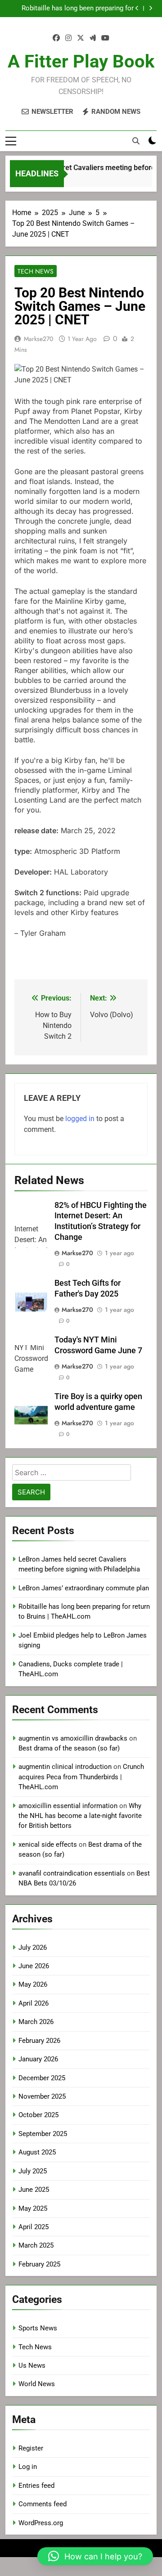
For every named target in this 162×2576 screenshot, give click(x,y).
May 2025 (33, 2208)
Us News (32, 2365)
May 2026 (33, 1984)
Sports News (38, 2328)
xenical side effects (48, 1844)
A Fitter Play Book (81, 61)
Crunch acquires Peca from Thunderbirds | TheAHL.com (81, 1777)
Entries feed (36, 2486)
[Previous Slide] (137, 8)
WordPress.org (41, 2523)
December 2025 (42, 2078)
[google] (93, 38)
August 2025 (37, 2152)
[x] (81, 38)
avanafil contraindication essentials (72, 1873)
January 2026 (38, 2059)
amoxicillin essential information (68, 1806)
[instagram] (68, 38)
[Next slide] (151, 8)
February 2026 (39, 2041)
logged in (80, 1119)
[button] (95, 2556)
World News (37, 2384)
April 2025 (34, 2227)
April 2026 (34, 2003)
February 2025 (39, 2264)
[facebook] (56, 38)
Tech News (36, 271)
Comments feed (43, 2504)
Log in (28, 2467)
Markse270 (38, 339)
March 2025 (36, 2245)
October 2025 (38, 2115)
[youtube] (105, 38)
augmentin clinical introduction (65, 1767)
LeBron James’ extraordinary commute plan (84, 1588)
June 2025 (34, 2190)
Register (31, 2448)
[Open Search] (136, 141)
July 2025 (33, 2171)
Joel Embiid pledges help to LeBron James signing (81, 9)
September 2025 (43, 2134)
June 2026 (34, 1966)
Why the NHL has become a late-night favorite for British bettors (80, 1816)
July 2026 (33, 1948)
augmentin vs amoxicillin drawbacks (73, 1738)
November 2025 (42, 2096)
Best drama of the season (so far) (69, 1748)
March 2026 (36, 2022)
